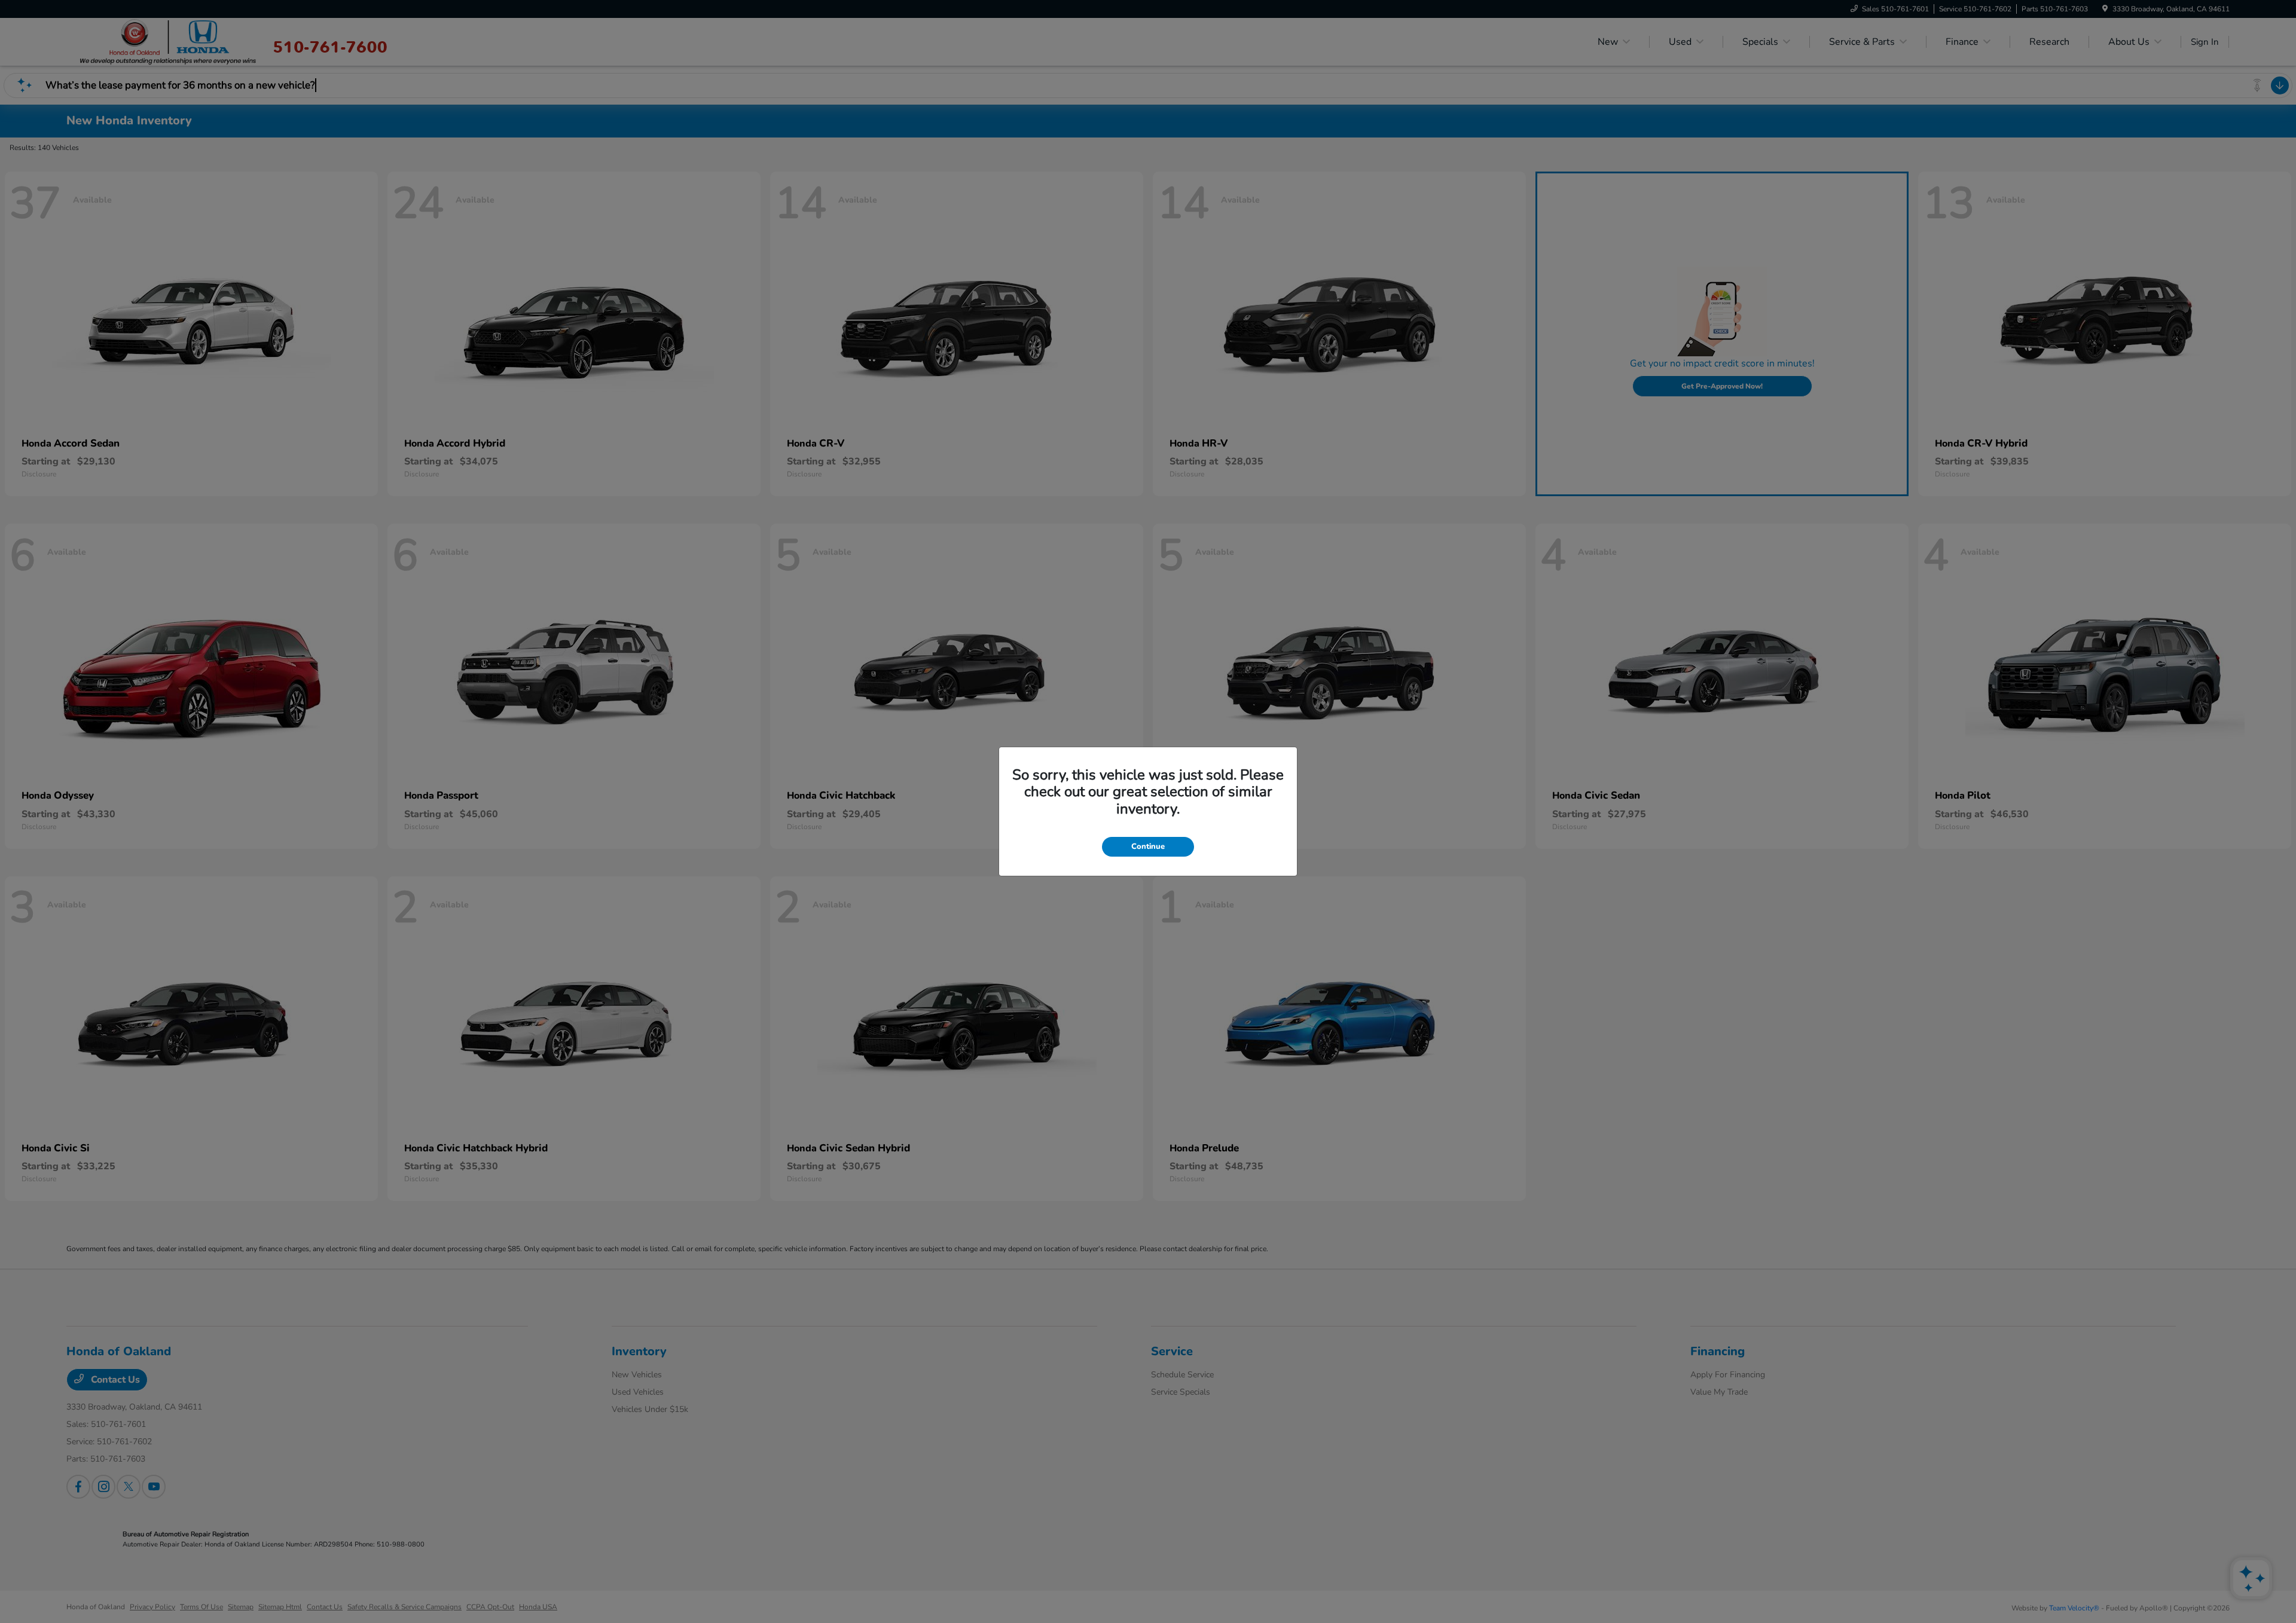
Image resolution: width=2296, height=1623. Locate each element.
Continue (1148, 846)
